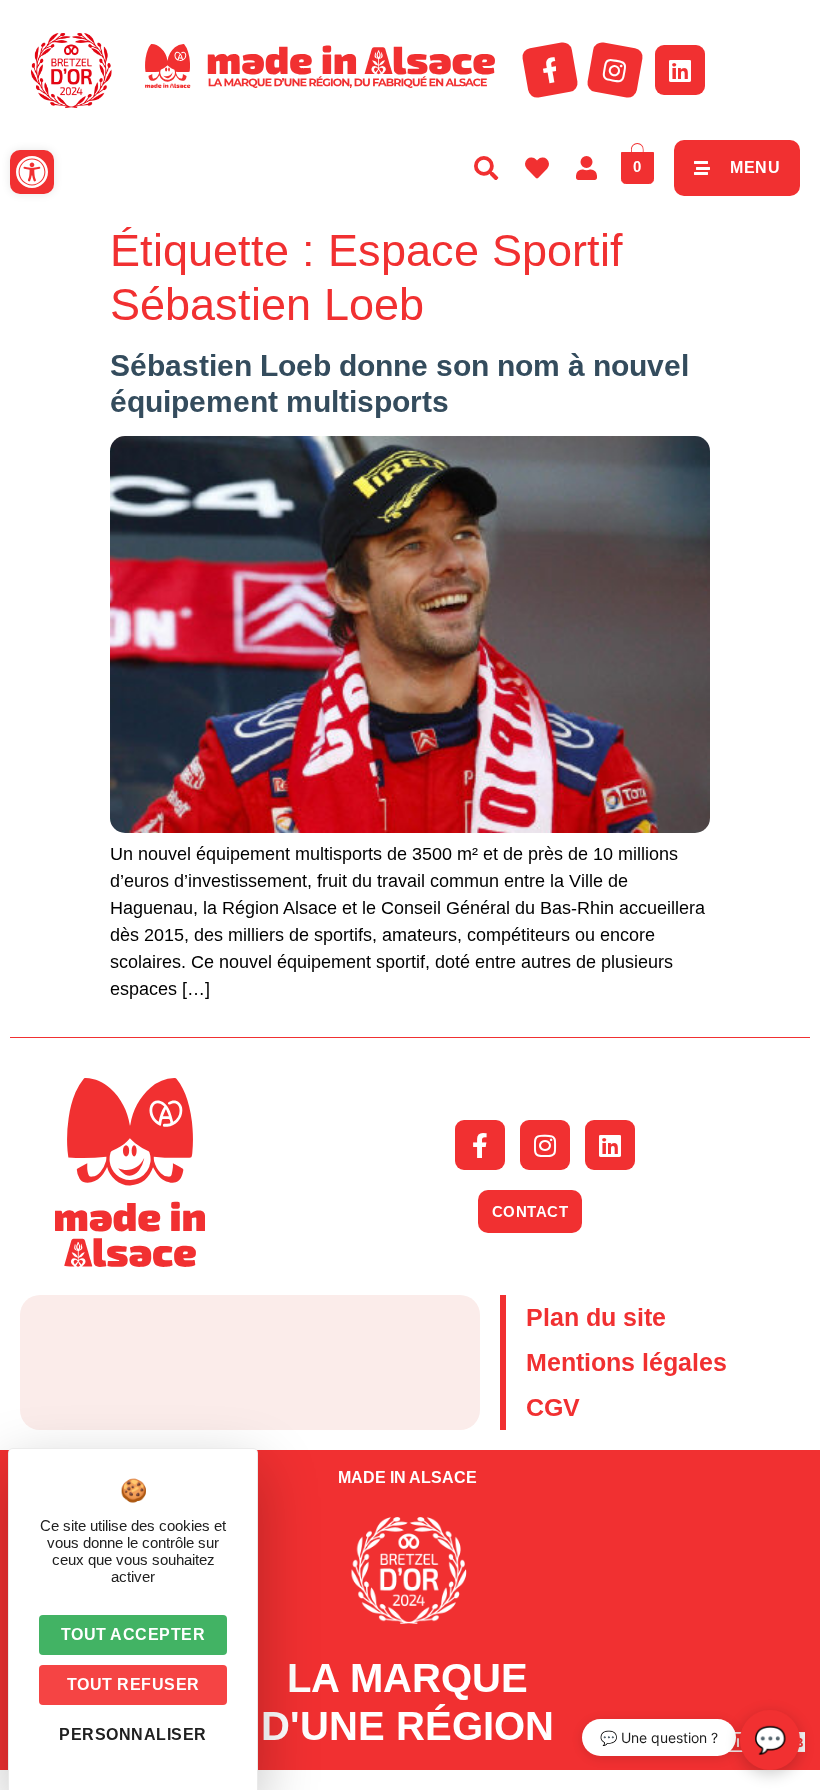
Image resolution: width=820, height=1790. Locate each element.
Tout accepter (133, 1634)
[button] (32, 172)
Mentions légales (626, 1362)
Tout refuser (133, 1684)
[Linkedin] (680, 70)
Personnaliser (133, 1734)
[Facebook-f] (550, 70)
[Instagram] (615, 70)
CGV (553, 1407)
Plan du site (596, 1317)
